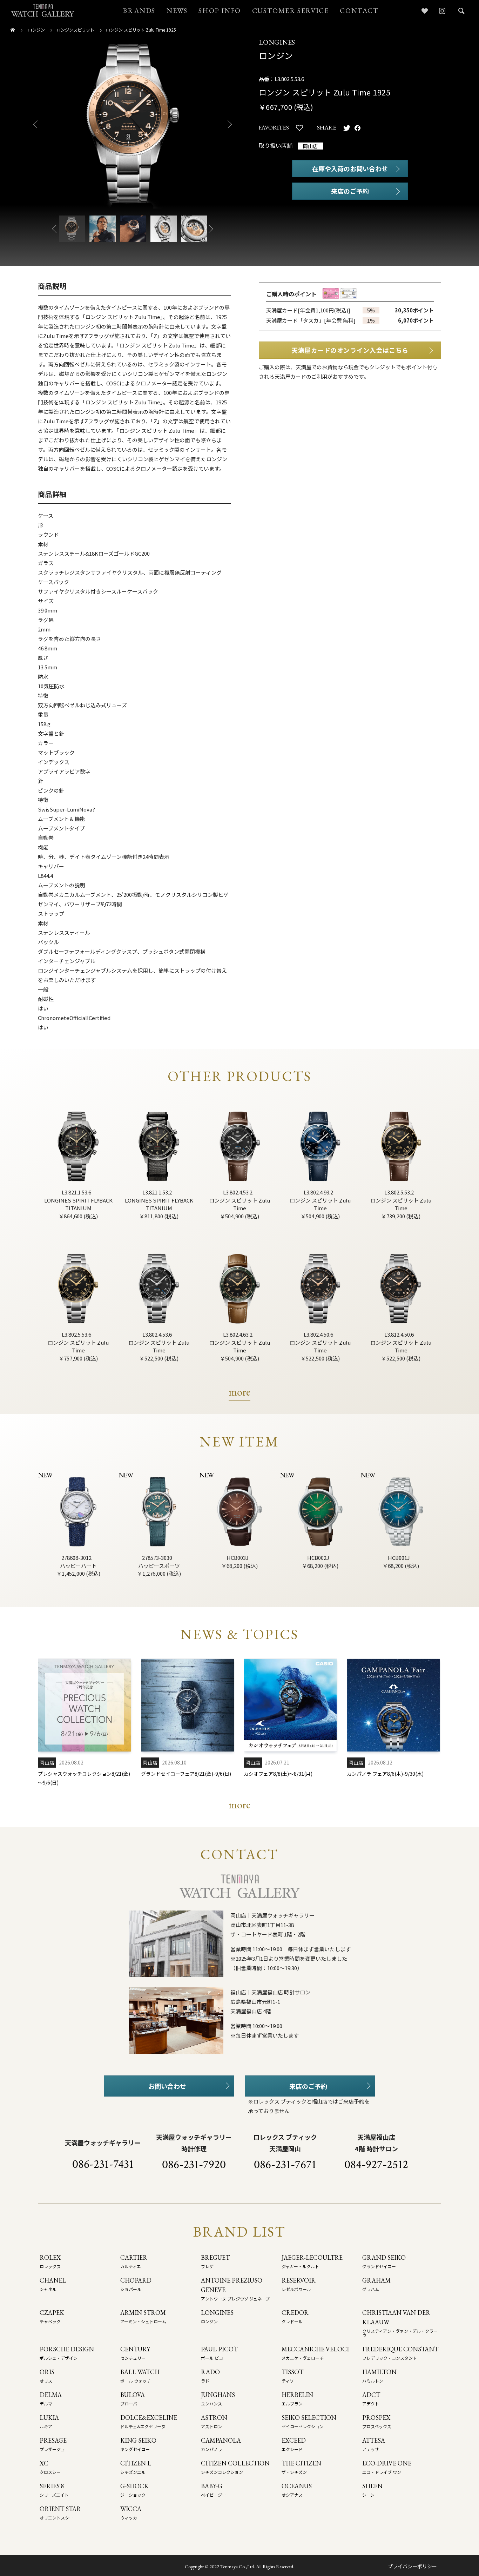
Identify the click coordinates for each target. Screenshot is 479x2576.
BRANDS (139, 11)
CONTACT (359, 11)
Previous (33, 124)
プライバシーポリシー (412, 2566)
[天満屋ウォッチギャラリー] (43, 10)
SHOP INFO (220, 11)
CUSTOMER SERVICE (291, 11)
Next (232, 124)
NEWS (177, 11)
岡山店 (310, 146)
